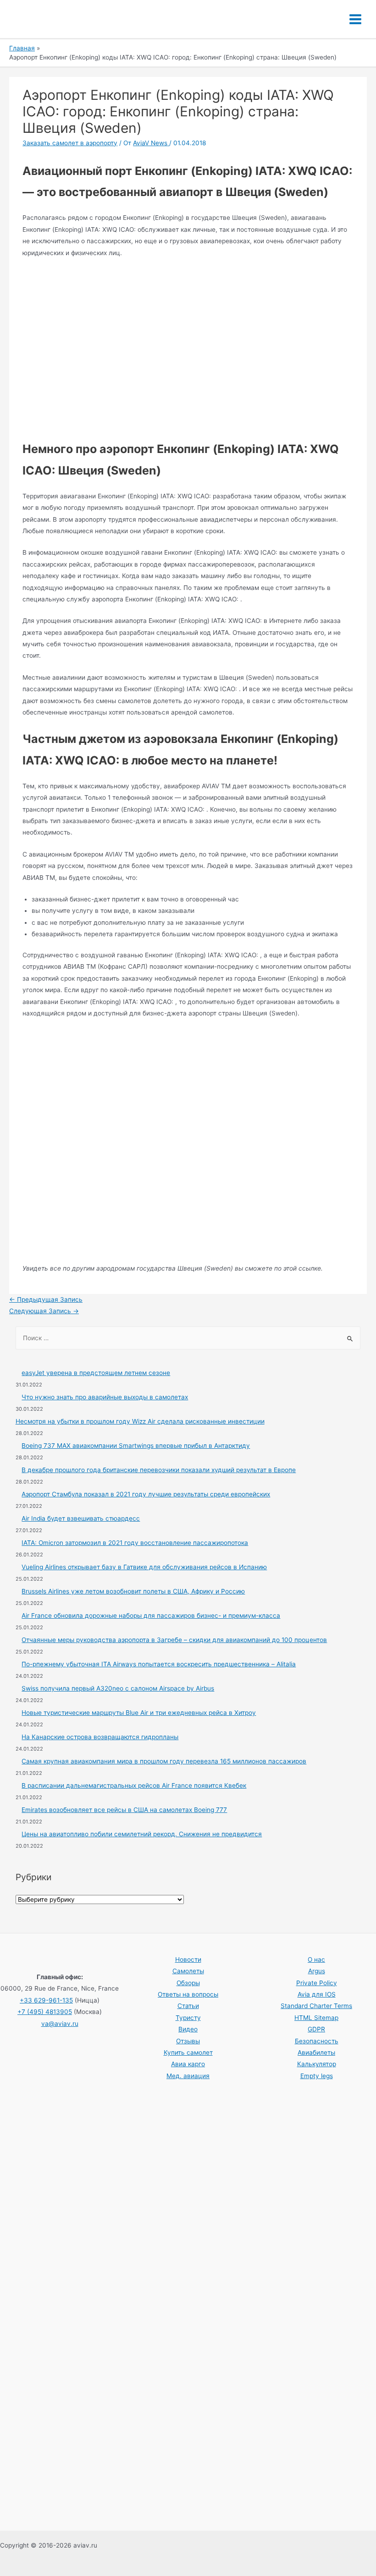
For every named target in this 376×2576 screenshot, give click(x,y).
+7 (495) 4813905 (45, 2012)
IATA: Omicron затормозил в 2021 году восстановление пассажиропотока (135, 1543)
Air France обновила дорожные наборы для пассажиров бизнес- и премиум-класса (151, 1615)
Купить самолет (188, 2052)
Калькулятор (317, 2064)
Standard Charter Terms (316, 2006)
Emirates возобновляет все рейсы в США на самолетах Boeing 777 (124, 1810)
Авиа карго (188, 2064)
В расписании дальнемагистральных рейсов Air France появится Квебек (134, 1785)
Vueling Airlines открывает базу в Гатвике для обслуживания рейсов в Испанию (144, 1567)
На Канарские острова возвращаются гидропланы (100, 1737)
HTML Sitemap (316, 2018)
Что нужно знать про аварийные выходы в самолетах (105, 1397)
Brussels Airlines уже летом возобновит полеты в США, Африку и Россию (133, 1591)
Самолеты (188, 1971)
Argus (317, 1971)
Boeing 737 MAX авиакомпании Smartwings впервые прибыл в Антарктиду (136, 1446)
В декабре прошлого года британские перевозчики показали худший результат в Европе (159, 1470)
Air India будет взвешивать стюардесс (81, 1518)
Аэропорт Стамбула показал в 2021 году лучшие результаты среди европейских (146, 1494)
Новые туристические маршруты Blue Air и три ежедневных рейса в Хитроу (139, 1713)
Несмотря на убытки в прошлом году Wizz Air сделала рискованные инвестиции (140, 1421)
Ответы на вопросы (188, 1994)
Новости (188, 1959)
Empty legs (317, 2076)
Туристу (188, 2018)
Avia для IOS (317, 1994)
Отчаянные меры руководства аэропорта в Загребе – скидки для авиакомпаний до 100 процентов (174, 1640)
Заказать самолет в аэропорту (70, 143)
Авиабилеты (316, 2052)
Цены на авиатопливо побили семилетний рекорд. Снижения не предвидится (142, 1834)
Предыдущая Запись (46, 1299)
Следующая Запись (44, 1311)
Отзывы (188, 2041)
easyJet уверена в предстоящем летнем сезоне (96, 1373)
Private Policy (317, 1983)
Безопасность (317, 2041)
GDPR (316, 2029)
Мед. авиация (188, 2076)
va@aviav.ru (60, 2024)
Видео (188, 2029)
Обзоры (188, 1983)
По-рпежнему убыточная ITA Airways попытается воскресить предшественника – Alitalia (159, 1664)
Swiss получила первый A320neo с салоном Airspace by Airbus (118, 1688)
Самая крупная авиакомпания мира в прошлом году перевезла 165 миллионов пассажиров (164, 1761)
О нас (316, 1959)
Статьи (188, 2006)
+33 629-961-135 (46, 2000)
